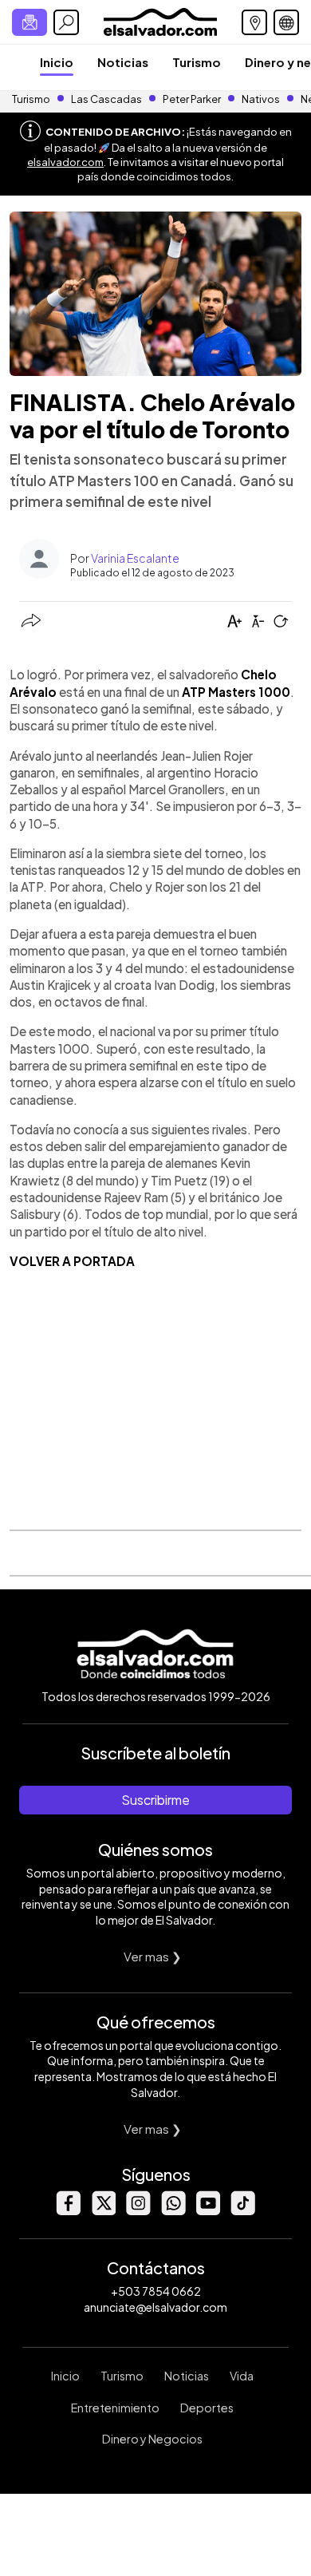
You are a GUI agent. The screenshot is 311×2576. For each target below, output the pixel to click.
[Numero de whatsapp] (173, 2211)
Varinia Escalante (135, 558)
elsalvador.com (65, 162)
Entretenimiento (115, 2408)
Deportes (207, 2408)
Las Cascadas (106, 99)
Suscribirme (155, 1800)
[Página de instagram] (138, 2211)
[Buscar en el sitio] (66, 22)
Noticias (123, 62)
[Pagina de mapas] (254, 22)
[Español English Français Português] (286, 22)
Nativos (261, 99)
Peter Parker (193, 99)
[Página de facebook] (68, 2211)
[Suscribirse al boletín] (30, 22)
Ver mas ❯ (153, 1956)
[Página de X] (103, 2211)
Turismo (197, 62)
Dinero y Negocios (152, 2439)
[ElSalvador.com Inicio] (160, 20)
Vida (242, 2376)
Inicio (57, 62)
